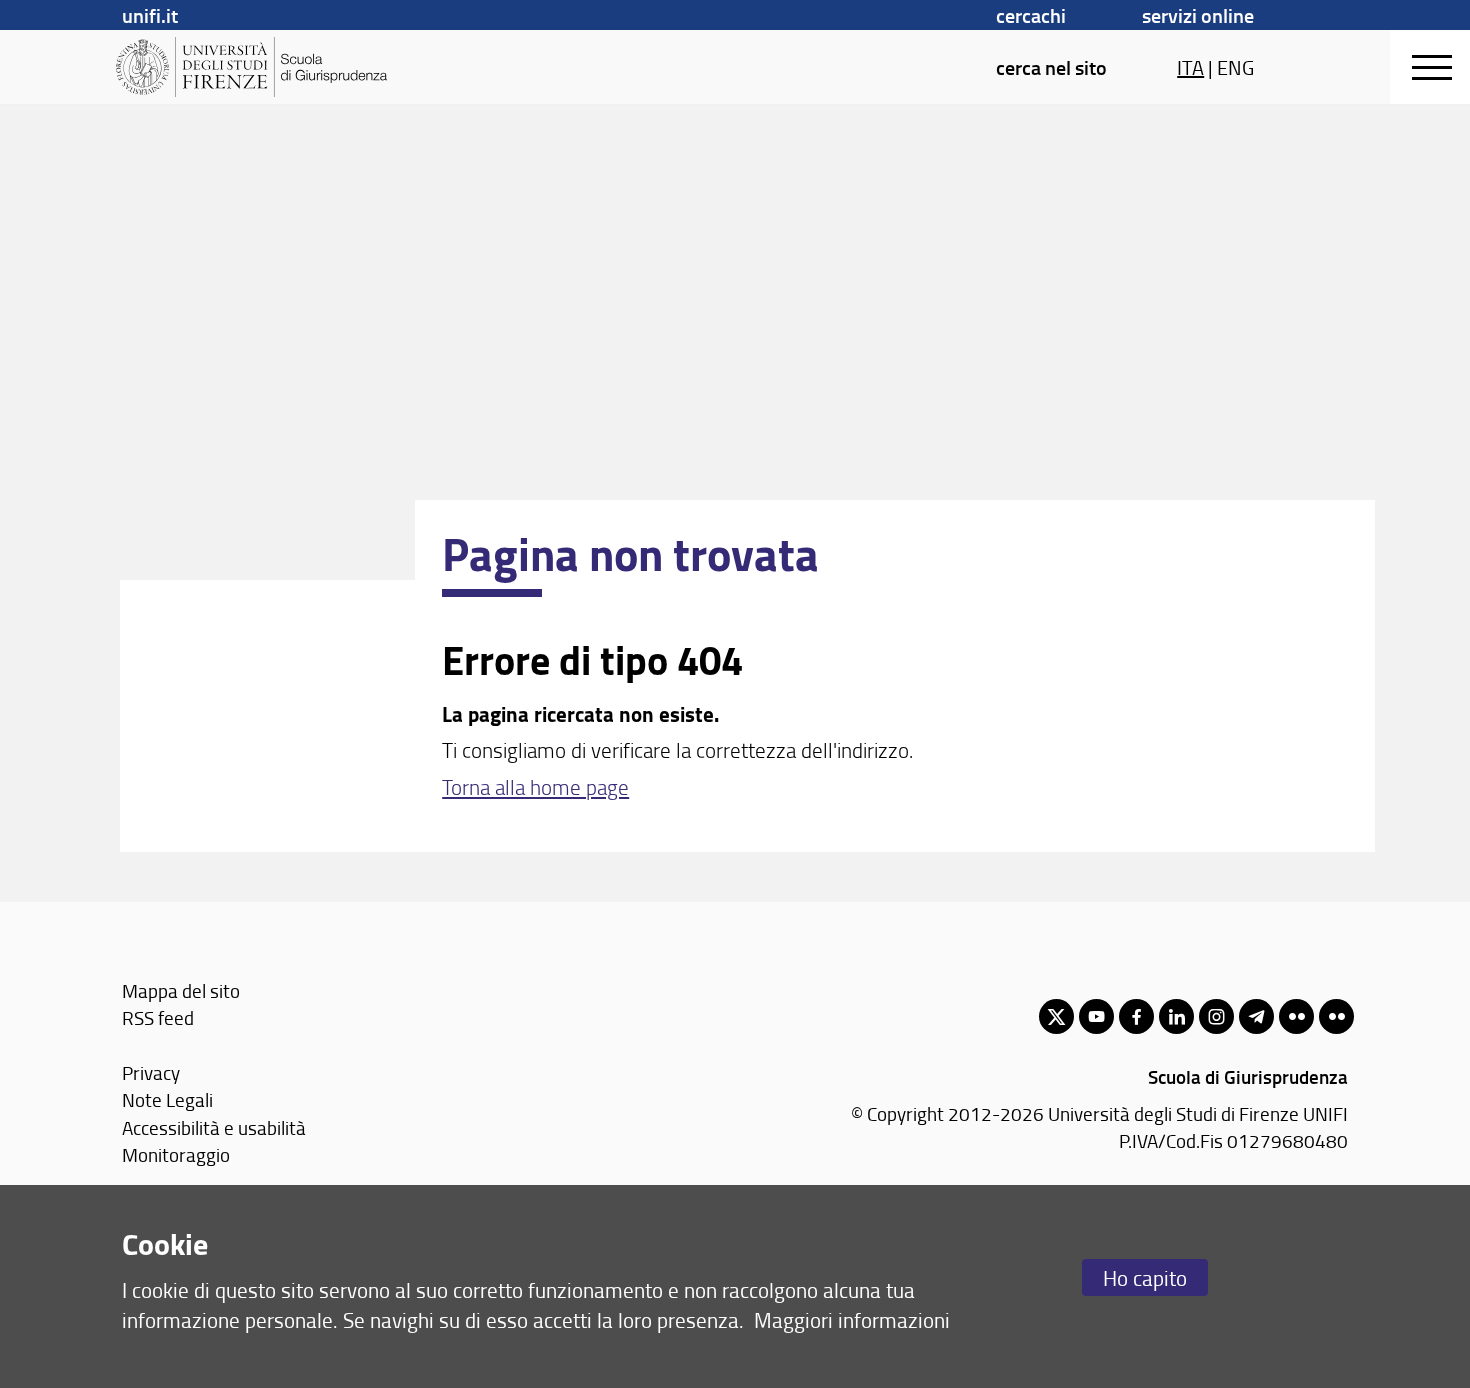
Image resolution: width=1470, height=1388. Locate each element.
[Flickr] (1296, 1016)
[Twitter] (1056, 1016)
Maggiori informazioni (852, 1319)
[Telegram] (1256, 1016)
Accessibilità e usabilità (214, 1127)
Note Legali (167, 1099)
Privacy (151, 1072)
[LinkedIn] (1176, 1016)
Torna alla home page (535, 786)
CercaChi (1031, 15)
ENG (1235, 67)
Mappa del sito (181, 990)
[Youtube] (1096, 1016)
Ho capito (1145, 1277)
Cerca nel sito (1051, 67)
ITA (1190, 67)
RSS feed (158, 1017)
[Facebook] (1136, 1016)
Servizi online (1198, 15)
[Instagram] (1216, 1016)
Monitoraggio (176, 1154)
